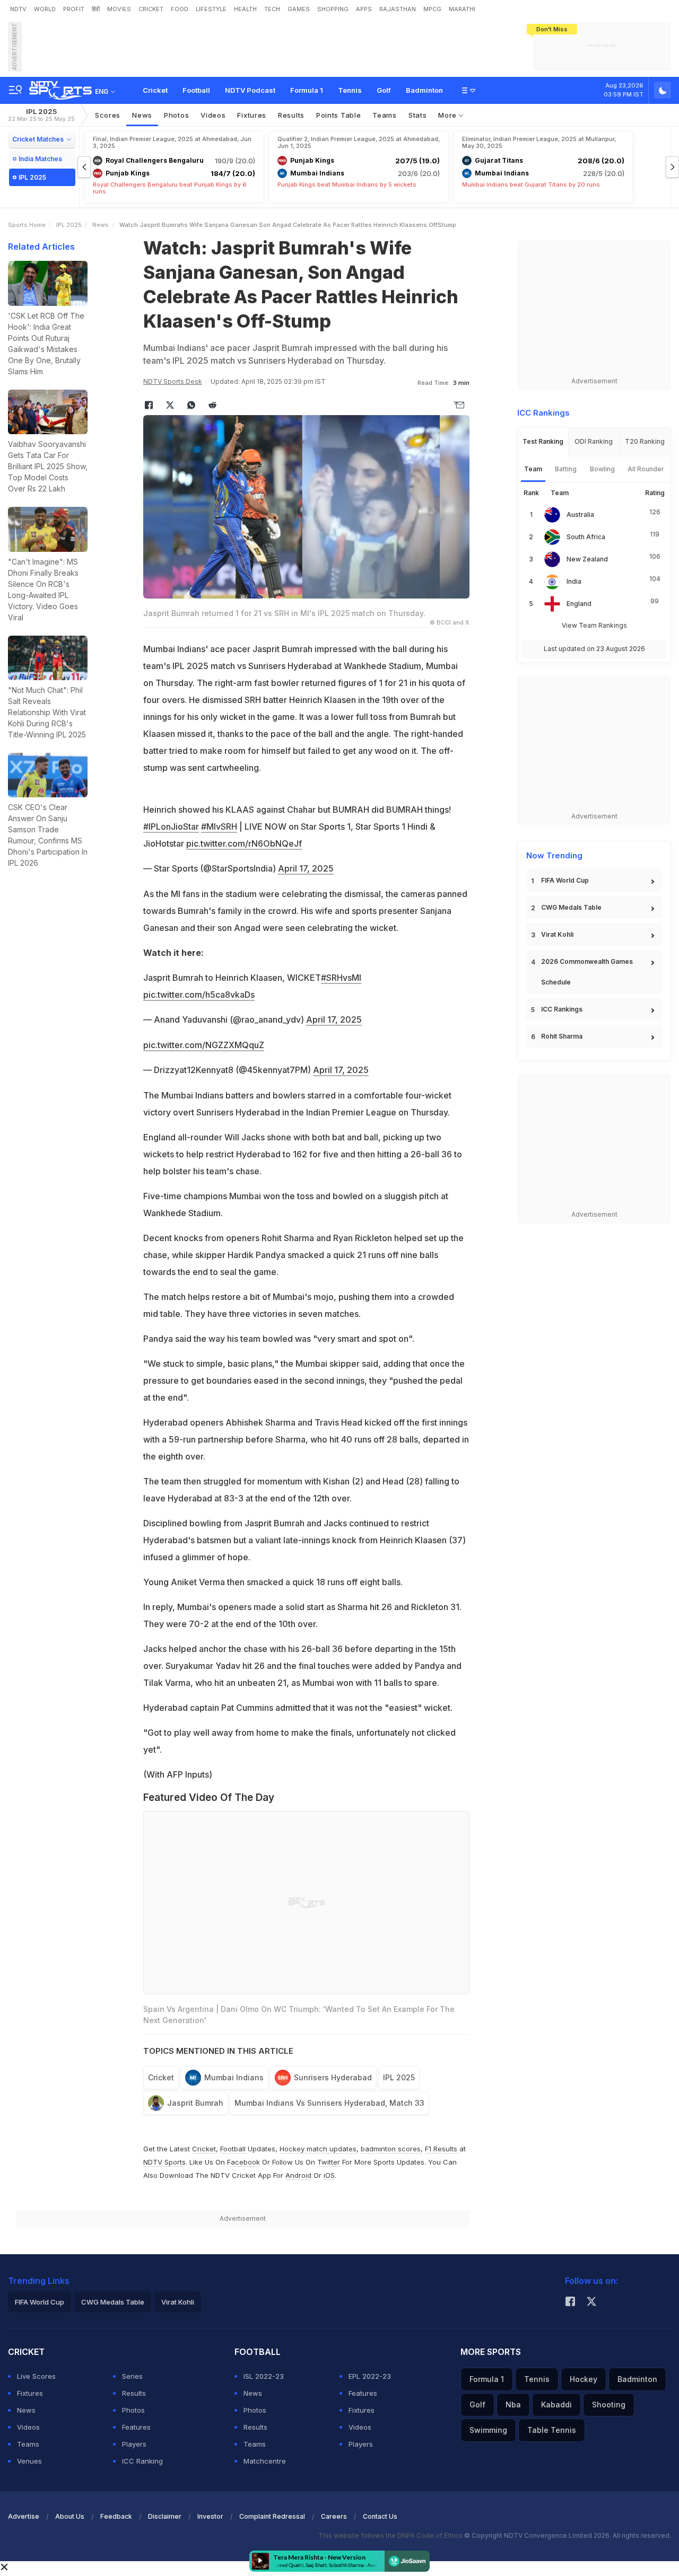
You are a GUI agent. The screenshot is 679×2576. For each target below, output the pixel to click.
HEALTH (245, 9)
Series (132, 2376)
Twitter (329, 2162)
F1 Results (442, 2149)
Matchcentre (265, 2461)
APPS (364, 9)
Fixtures (252, 115)
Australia (580, 515)
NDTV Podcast (250, 90)
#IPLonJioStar (171, 827)
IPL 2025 (41, 115)
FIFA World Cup (565, 880)
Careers (334, 2516)
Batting (566, 469)
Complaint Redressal (272, 2516)
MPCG (432, 9)
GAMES (299, 9)
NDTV (18, 9)
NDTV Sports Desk (173, 381)
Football (196, 90)
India (574, 581)
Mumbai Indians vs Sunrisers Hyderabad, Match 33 (329, 2103)
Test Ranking (543, 441)
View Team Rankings (594, 625)
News (142, 115)
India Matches (40, 159)
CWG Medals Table (571, 907)
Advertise (24, 2516)
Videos (213, 115)
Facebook (243, 2162)
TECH (272, 9)
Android (298, 2175)
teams (385, 115)
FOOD (180, 9)
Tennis (350, 90)
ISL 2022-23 (264, 2376)
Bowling (602, 469)
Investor (210, 2516)
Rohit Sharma (562, 1036)
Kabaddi (556, 2404)
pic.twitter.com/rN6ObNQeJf (244, 843)
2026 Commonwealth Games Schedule (587, 972)
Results (291, 115)
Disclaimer (165, 2516)
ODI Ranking (594, 441)
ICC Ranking (142, 2461)
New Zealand (587, 559)
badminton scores (391, 2149)
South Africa (586, 537)
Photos (176, 115)
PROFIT (74, 9)
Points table (338, 115)
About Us (70, 2516)
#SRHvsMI (341, 978)
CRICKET (151, 9)
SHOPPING (333, 9)
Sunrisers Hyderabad (333, 2077)
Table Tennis (552, 2430)
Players (134, 2444)
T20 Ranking (645, 441)
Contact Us (380, 2516)
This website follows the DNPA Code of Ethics (391, 2535)
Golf (384, 90)
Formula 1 (307, 90)
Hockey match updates (318, 2149)
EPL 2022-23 (370, 2376)
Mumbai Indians (234, 2077)
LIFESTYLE (211, 9)
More (449, 115)
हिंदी (96, 9)
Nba (513, 2404)
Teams (28, 2444)
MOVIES (119, 9)
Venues (29, 2461)
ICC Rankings (562, 1009)
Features (136, 2427)
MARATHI (462, 9)
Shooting (609, 2404)
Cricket (155, 90)
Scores (108, 115)
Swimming (488, 2430)
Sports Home (27, 225)
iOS (329, 2175)
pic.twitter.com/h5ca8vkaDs (199, 995)
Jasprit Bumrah (195, 2103)
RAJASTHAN (398, 9)
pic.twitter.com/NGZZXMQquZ (204, 1045)
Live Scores (36, 2376)
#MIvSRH (219, 827)
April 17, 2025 (306, 868)
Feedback (116, 2516)
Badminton (424, 90)
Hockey (584, 2379)
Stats (418, 115)
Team (533, 469)
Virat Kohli (557, 934)
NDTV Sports (164, 2162)
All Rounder (646, 469)
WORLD (45, 9)
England (579, 604)
